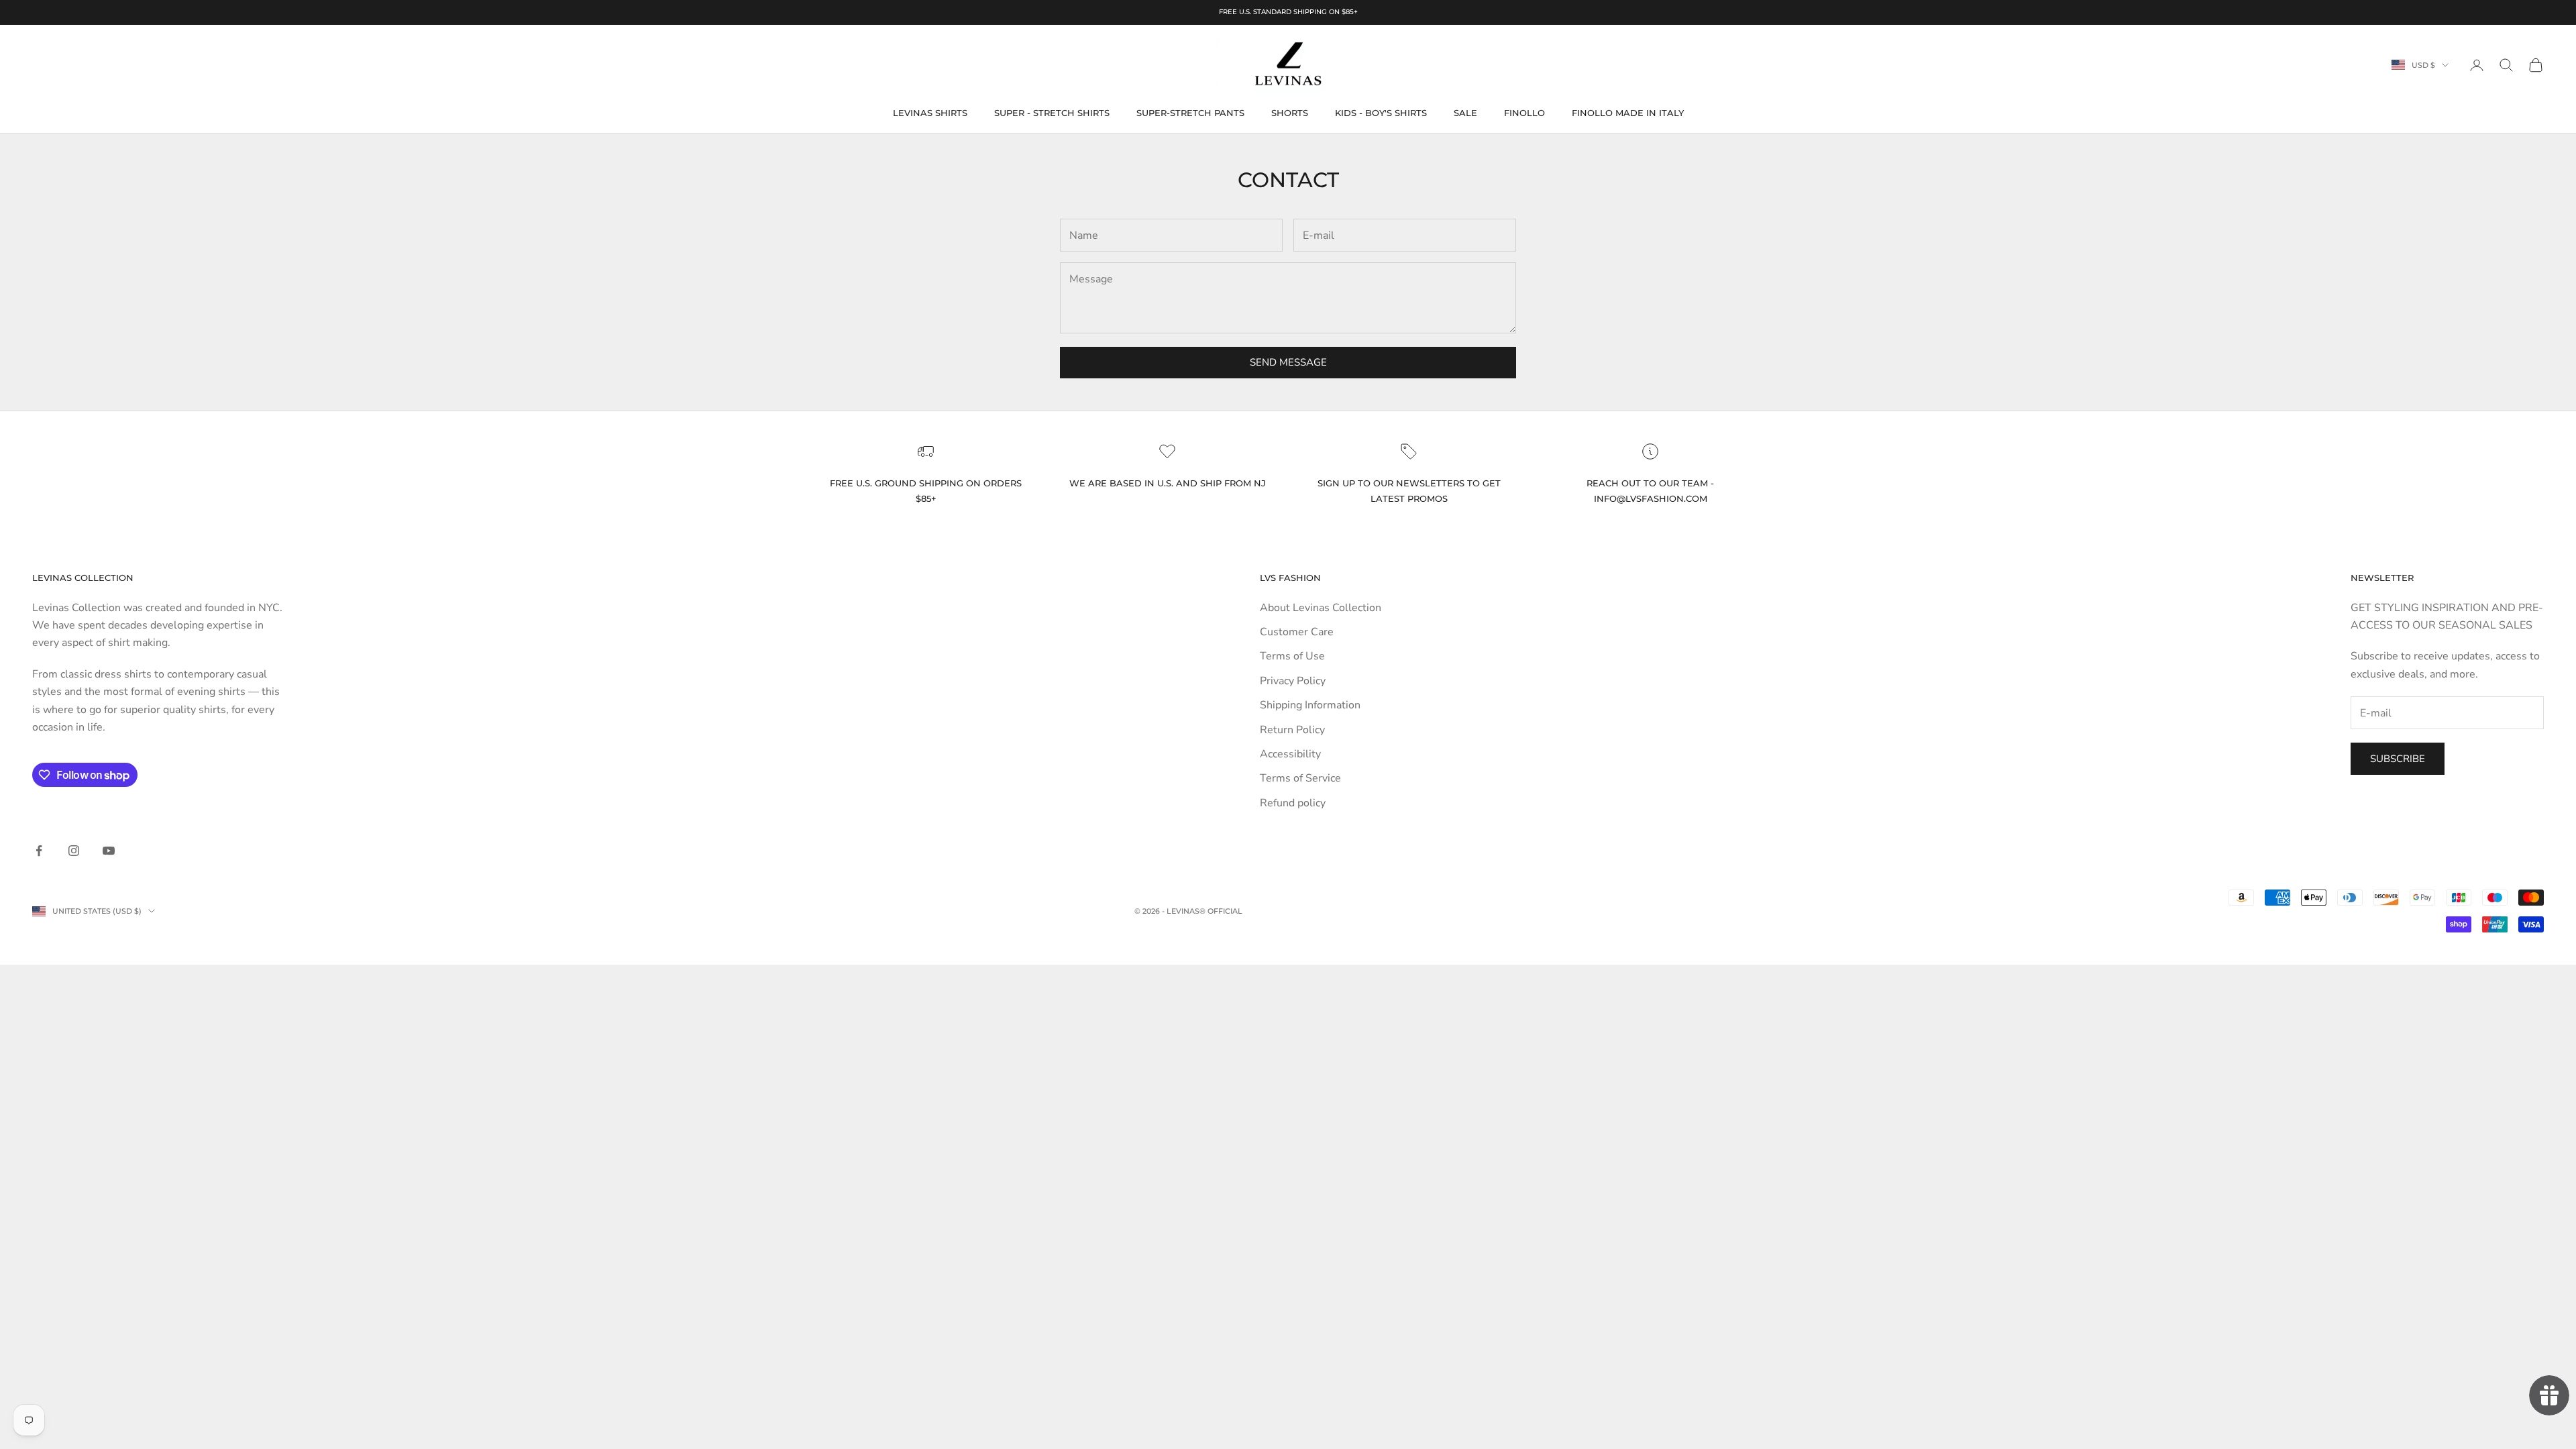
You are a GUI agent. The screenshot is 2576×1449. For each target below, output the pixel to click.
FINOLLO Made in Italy (1628, 113)
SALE (1465, 113)
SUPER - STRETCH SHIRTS (1052, 113)
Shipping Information (1310, 705)
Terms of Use (1292, 656)
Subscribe (2398, 759)
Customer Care (1297, 632)
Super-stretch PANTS (1190, 113)
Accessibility (1290, 754)
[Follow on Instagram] (74, 851)
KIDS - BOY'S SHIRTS (1381, 113)
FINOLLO (1524, 113)
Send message (1288, 362)
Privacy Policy (1293, 681)
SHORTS (1290, 113)
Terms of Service (1300, 778)
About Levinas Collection (1321, 608)
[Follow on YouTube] (109, 851)
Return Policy (1292, 730)
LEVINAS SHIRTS (930, 113)
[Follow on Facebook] (39, 851)
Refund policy (1293, 803)
